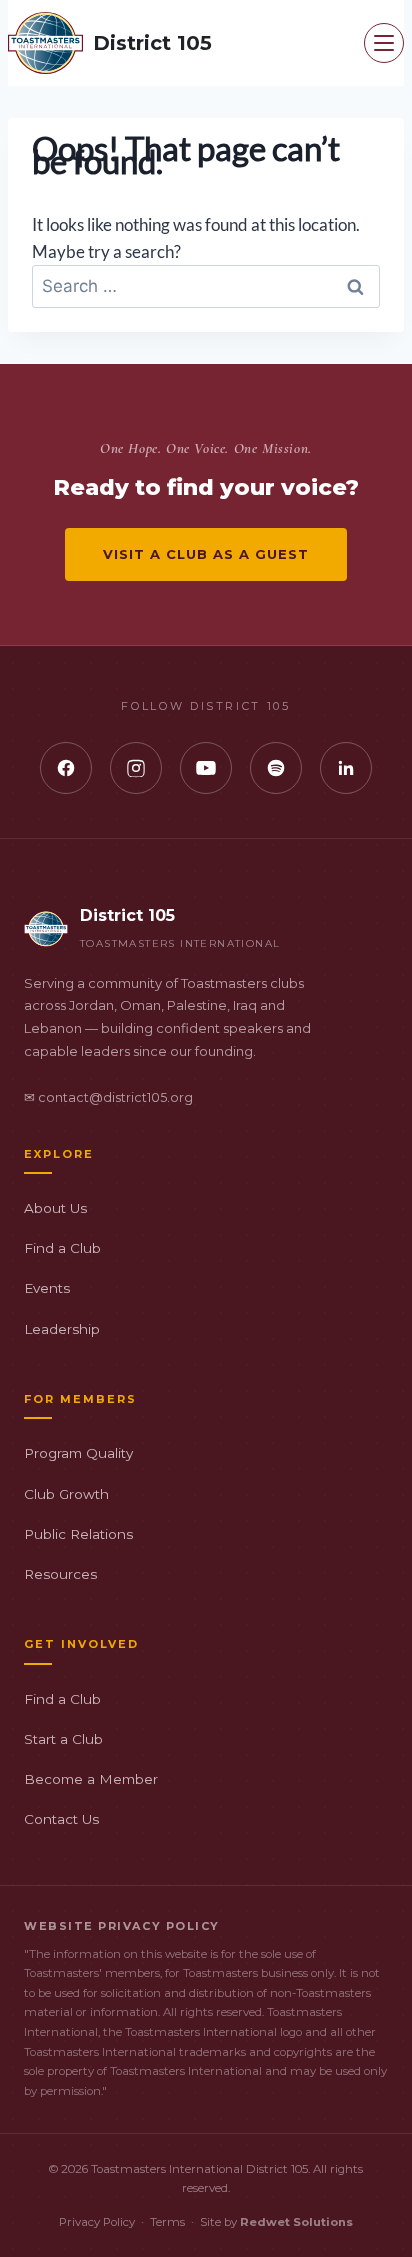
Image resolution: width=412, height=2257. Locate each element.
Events (47, 1288)
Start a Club (63, 1739)
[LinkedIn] (346, 768)
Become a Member (91, 1779)
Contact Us (61, 1819)
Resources (60, 1574)
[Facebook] (66, 768)
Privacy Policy (97, 2222)
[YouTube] (206, 768)
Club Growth (66, 1494)
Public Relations (78, 1534)
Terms (167, 2222)
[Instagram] (136, 768)
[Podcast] (276, 768)
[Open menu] (384, 43)
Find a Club (62, 1248)
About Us (55, 1208)
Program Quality (78, 1453)
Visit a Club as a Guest (206, 554)
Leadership (62, 1329)
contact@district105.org (115, 1097)
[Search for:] (206, 285)
